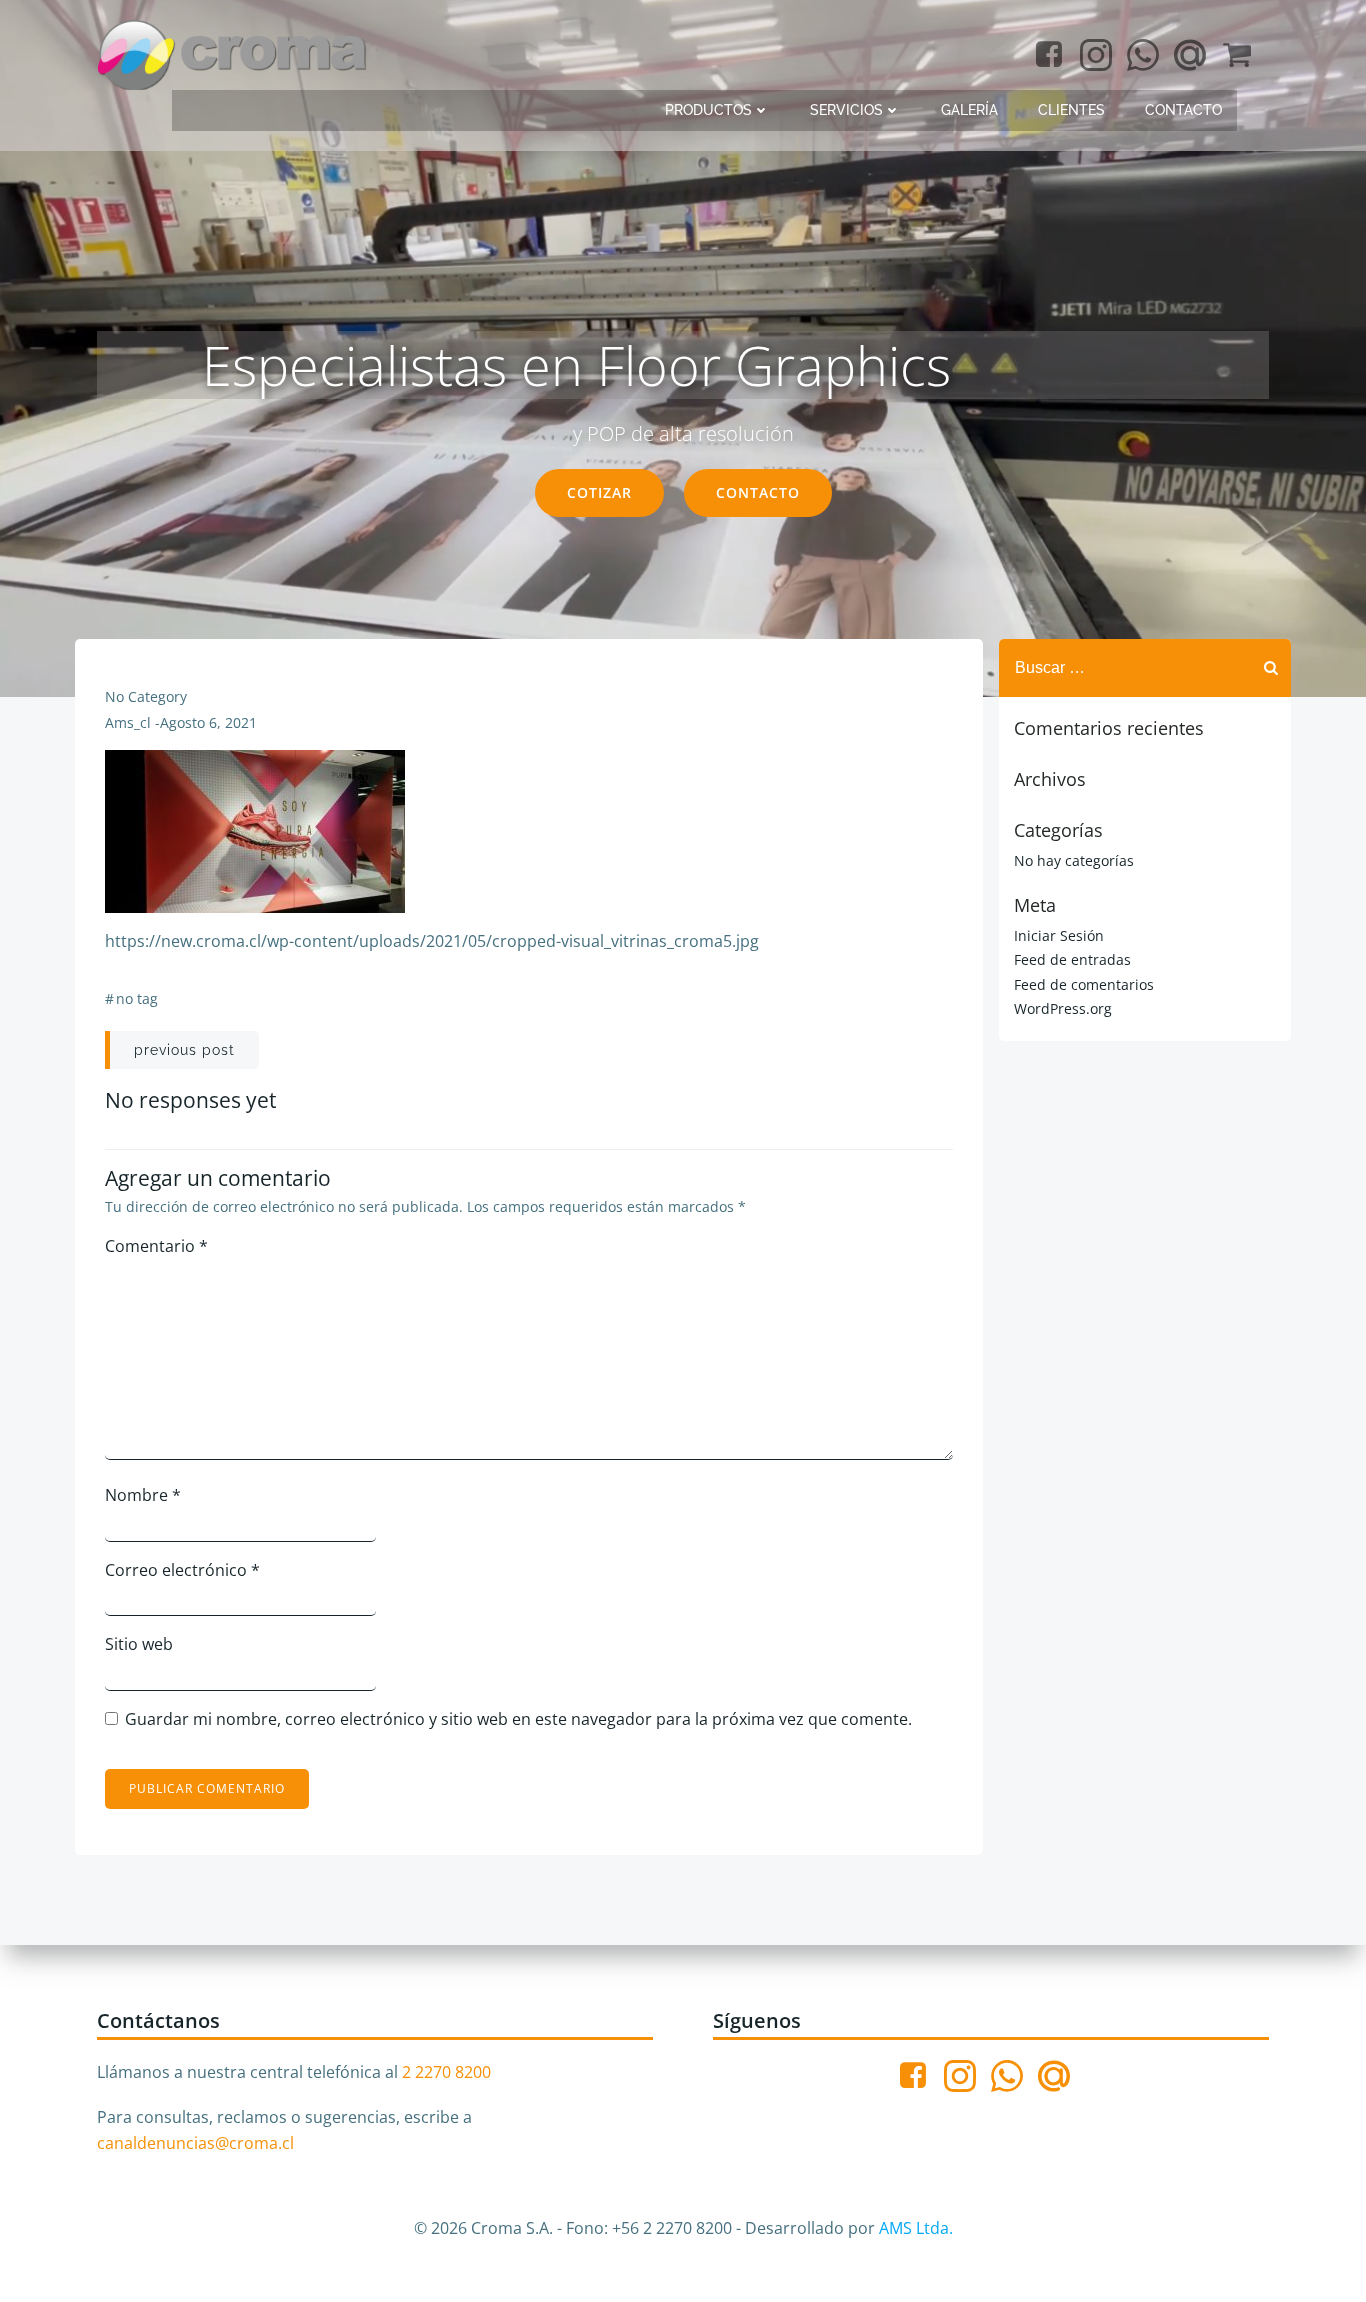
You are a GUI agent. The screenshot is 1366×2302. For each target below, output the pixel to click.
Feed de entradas (1072, 959)
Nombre (143, 1495)
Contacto (1183, 110)
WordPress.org (1063, 1008)
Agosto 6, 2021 (208, 722)
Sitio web (139, 1644)
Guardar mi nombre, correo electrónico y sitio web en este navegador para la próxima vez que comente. (518, 1719)
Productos (708, 110)
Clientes (1071, 110)
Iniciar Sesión (1059, 935)
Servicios (846, 110)
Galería (969, 110)
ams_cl (128, 722)
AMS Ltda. (916, 2228)
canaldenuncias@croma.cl (195, 2143)
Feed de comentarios (1084, 984)
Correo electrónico (182, 1570)
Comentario (156, 1246)
